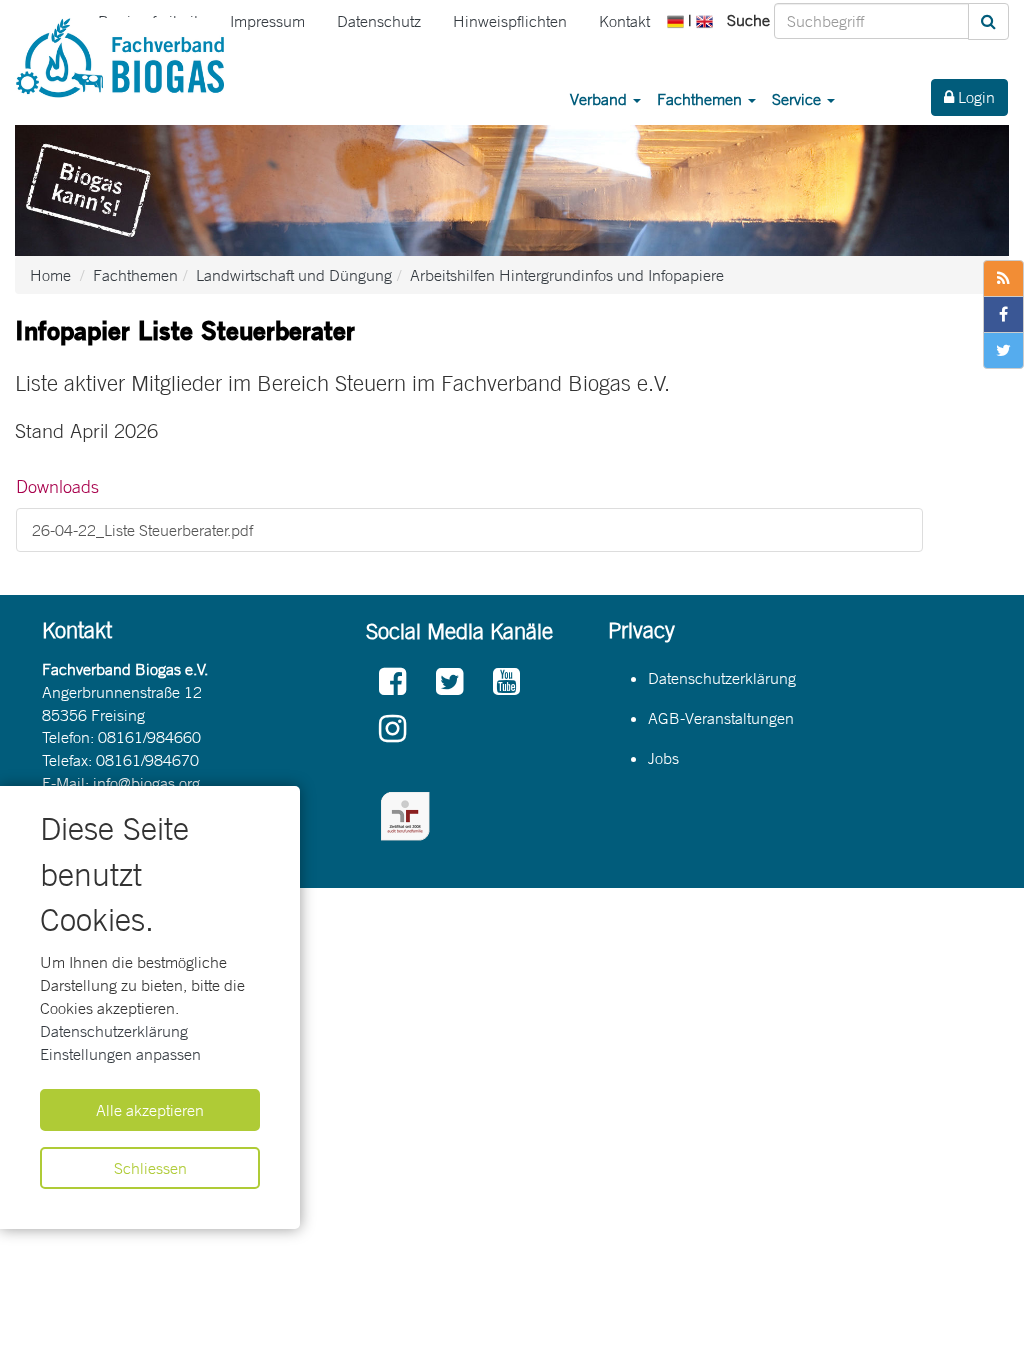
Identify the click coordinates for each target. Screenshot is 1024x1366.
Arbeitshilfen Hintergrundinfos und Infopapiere (567, 275)
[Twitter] (449, 682)
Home (50, 275)
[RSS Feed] (1003, 278)
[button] (677, 20)
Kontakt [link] (624, 21)
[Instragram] (392, 729)
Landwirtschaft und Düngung (294, 275)
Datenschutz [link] (379, 21)
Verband (600, 99)
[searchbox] (871, 21)
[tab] (469, 487)
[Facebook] (392, 682)
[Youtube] (506, 682)
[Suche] (988, 21)
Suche (748, 20)
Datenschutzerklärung (114, 1031)
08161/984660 (149, 737)
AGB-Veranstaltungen (721, 718)
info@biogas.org (146, 783)
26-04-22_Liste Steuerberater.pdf (142, 530)
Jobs (663, 758)
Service (798, 99)
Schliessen (150, 1168)
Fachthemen (701, 99)
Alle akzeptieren (150, 1110)
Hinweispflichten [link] (510, 21)
